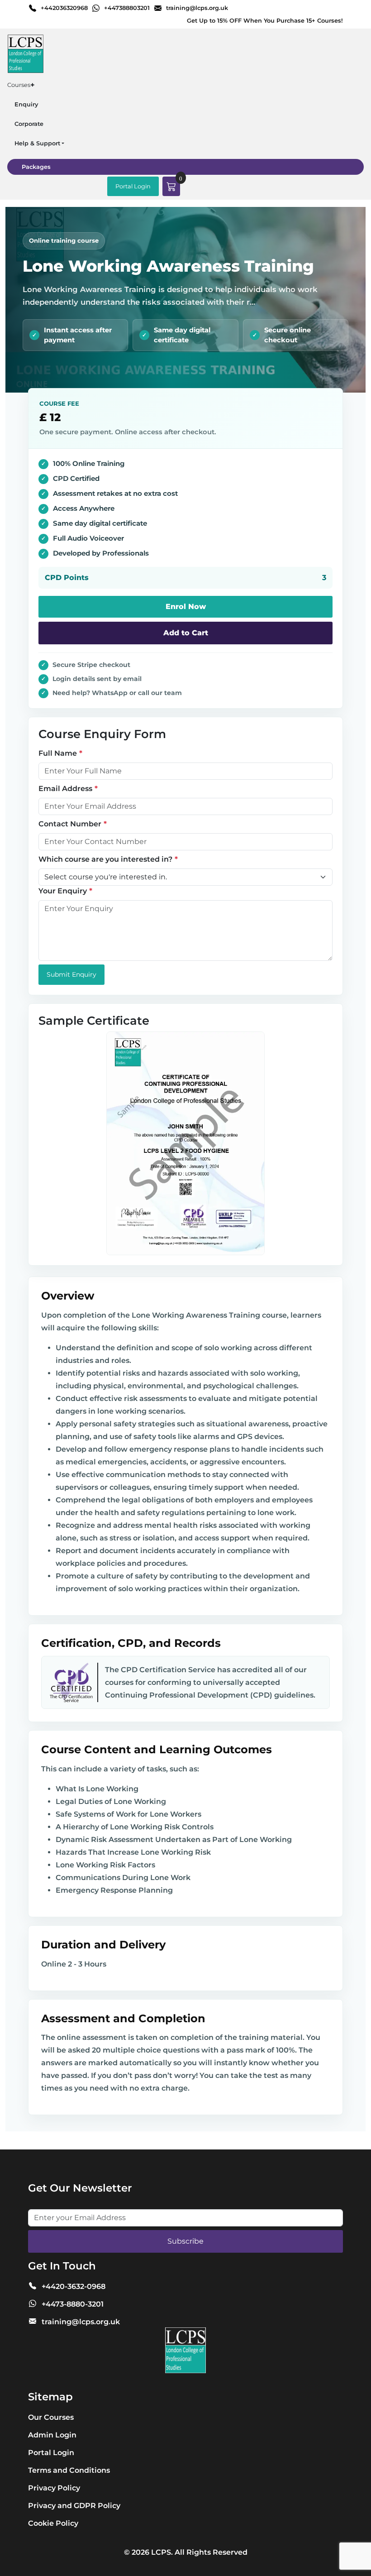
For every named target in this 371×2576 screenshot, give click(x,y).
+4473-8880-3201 (73, 2304)
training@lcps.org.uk (197, 8)
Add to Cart (186, 633)
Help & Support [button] (37, 143)
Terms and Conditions (69, 2470)
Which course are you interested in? (105, 859)
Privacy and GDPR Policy (74, 2506)
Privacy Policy (54, 2488)
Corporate (29, 124)
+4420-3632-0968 (74, 2286)
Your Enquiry (63, 891)
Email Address (65, 789)
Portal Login (133, 186)
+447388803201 (127, 8)
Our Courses (51, 2417)
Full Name (58, 753)
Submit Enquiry (71, 974)
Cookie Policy (53, 2523)
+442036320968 (64, 8)
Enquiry (26, 104)
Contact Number (70, 824)
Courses (21, 85)
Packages (36, 167)
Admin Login (52, 2435)
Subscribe (185, 2241)
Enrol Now (186, 607)
